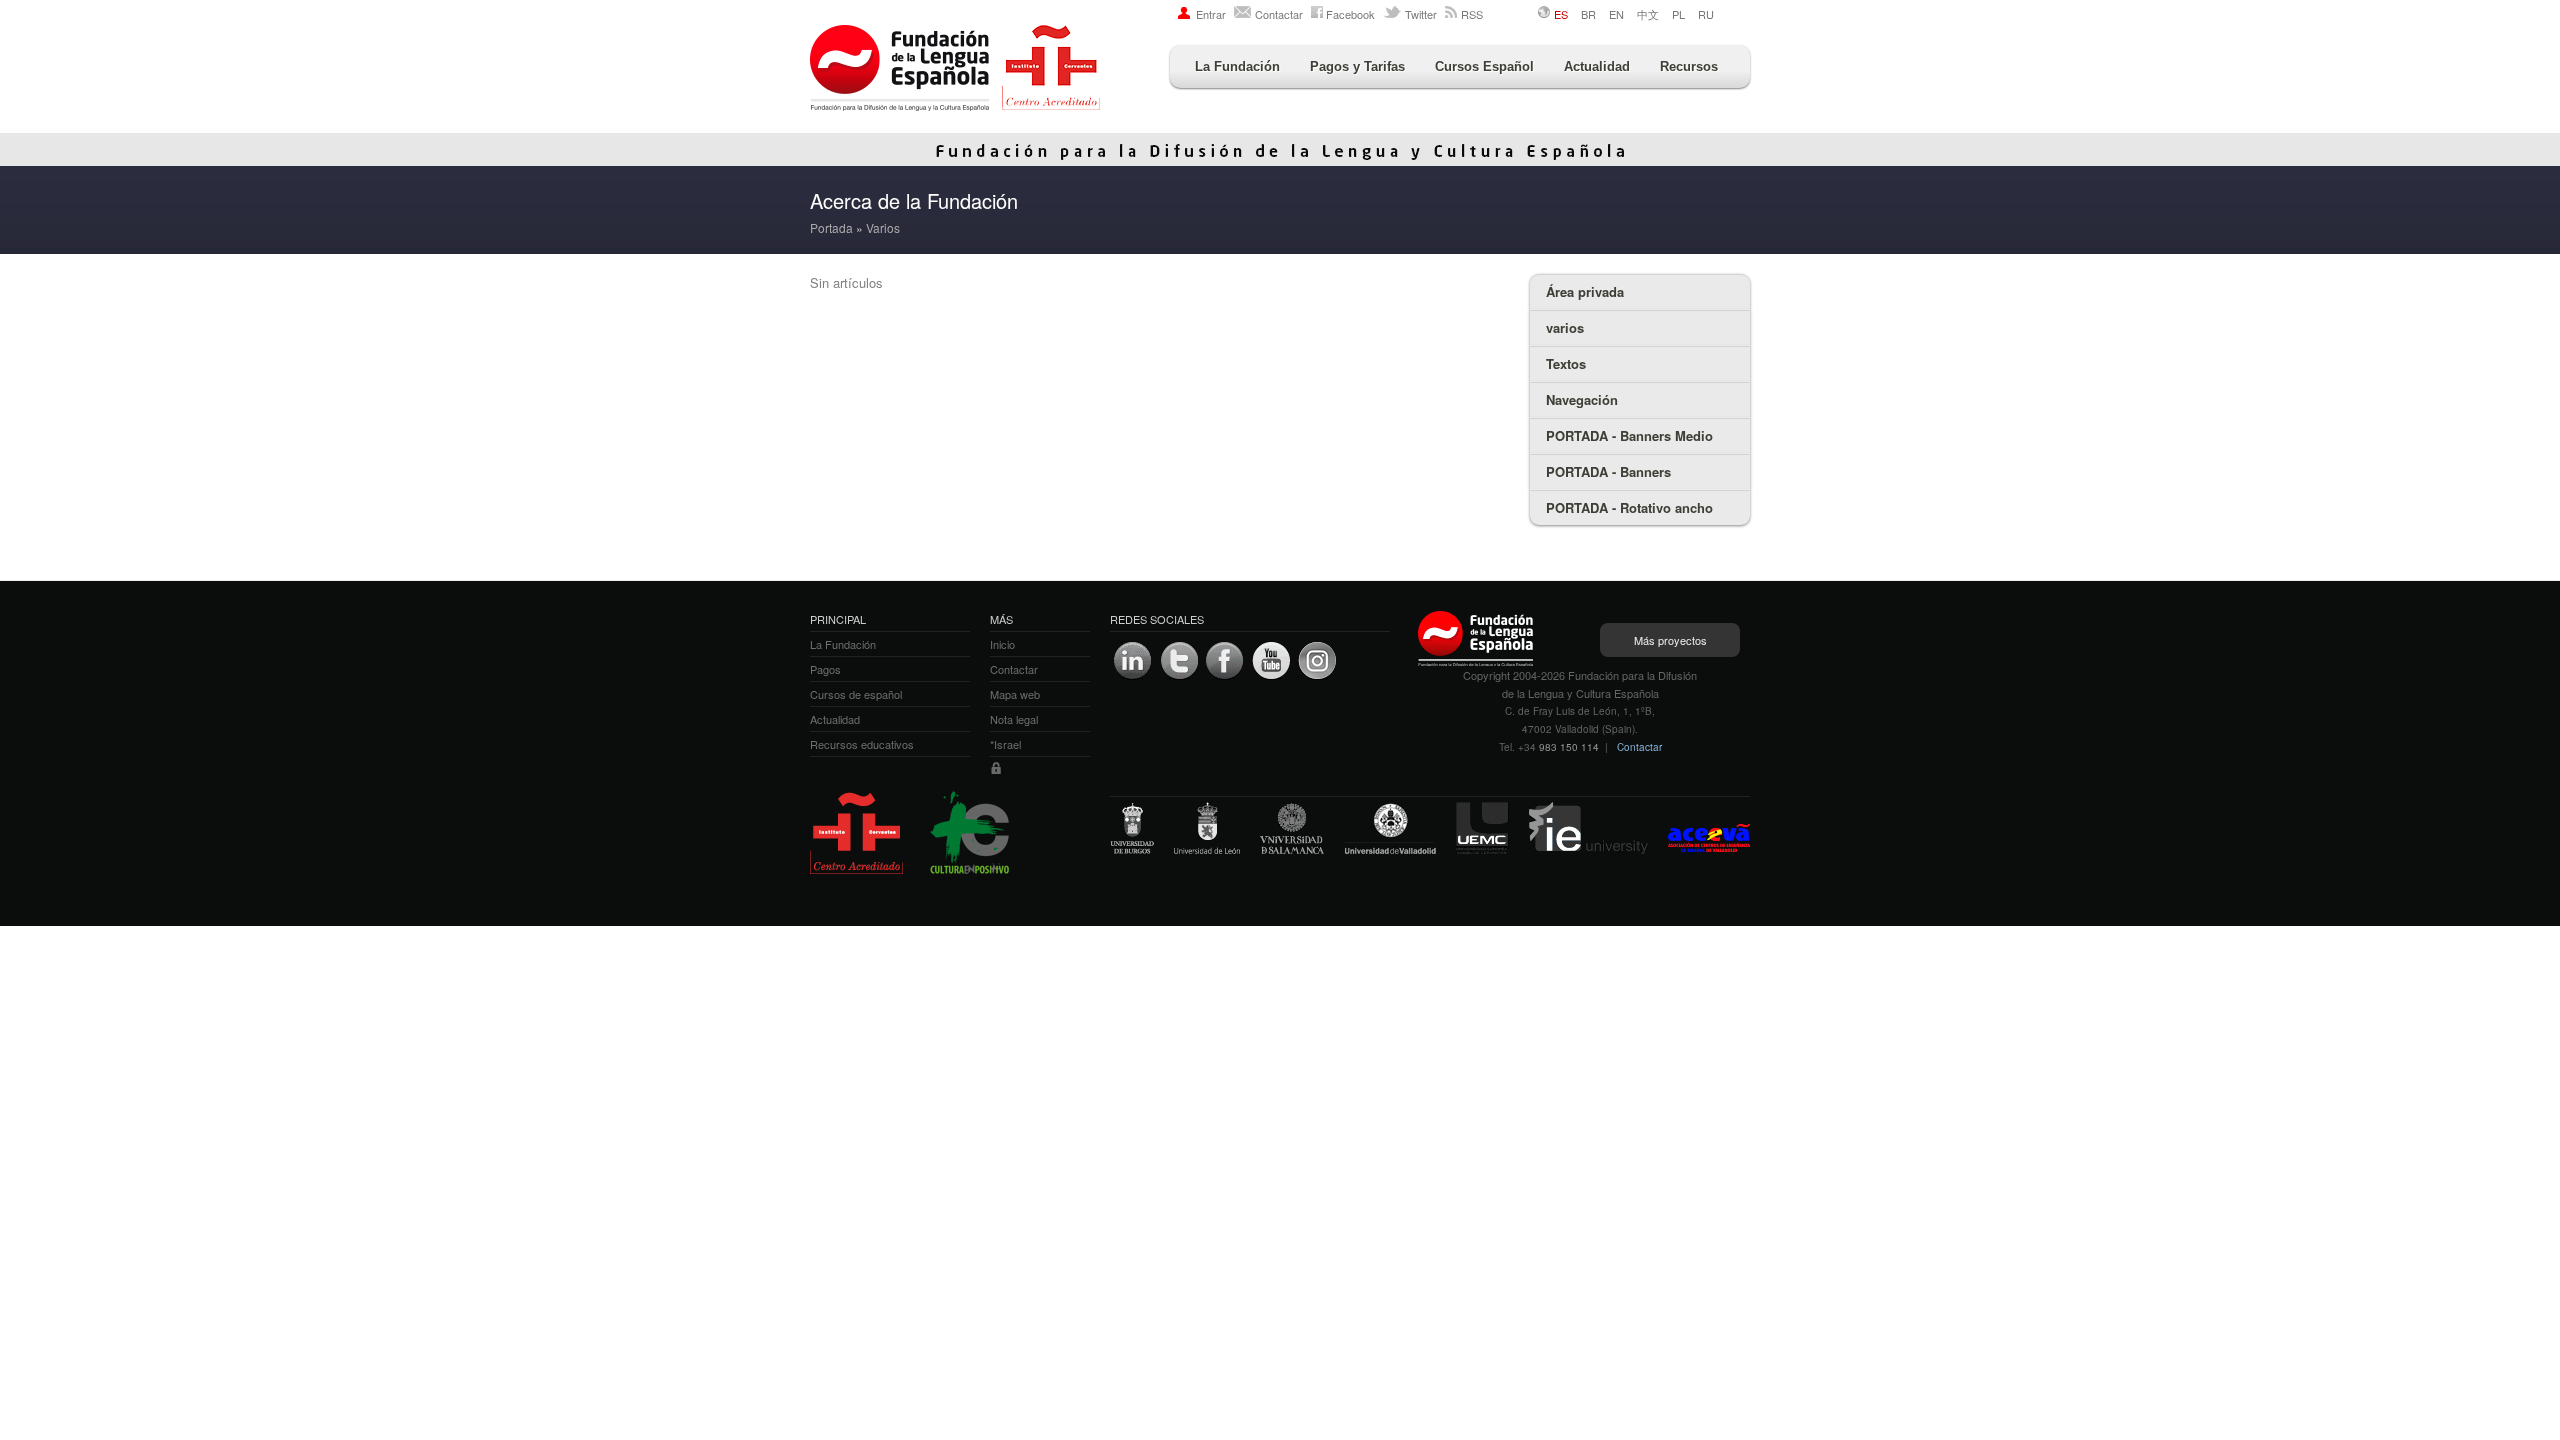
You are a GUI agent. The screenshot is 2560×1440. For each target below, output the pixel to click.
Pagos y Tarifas (1357, 66)
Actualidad (1597, 66)
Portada (831, 227)
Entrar (1211, 14)
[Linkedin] (1133, 661)
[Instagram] (1317, 661)
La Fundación (1237, 66)
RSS (1472, 14)
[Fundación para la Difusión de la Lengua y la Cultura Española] (955, 70)
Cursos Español (1484, 66)
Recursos (1689, 66)
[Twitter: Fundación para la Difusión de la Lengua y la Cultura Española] (1179, 661)
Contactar (1279, 14)
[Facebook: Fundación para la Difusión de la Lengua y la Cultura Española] (1225, 661)
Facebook (1350, 14)
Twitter (1421, 14)
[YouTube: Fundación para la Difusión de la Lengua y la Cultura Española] (1271, 661)
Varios (883, 227)
